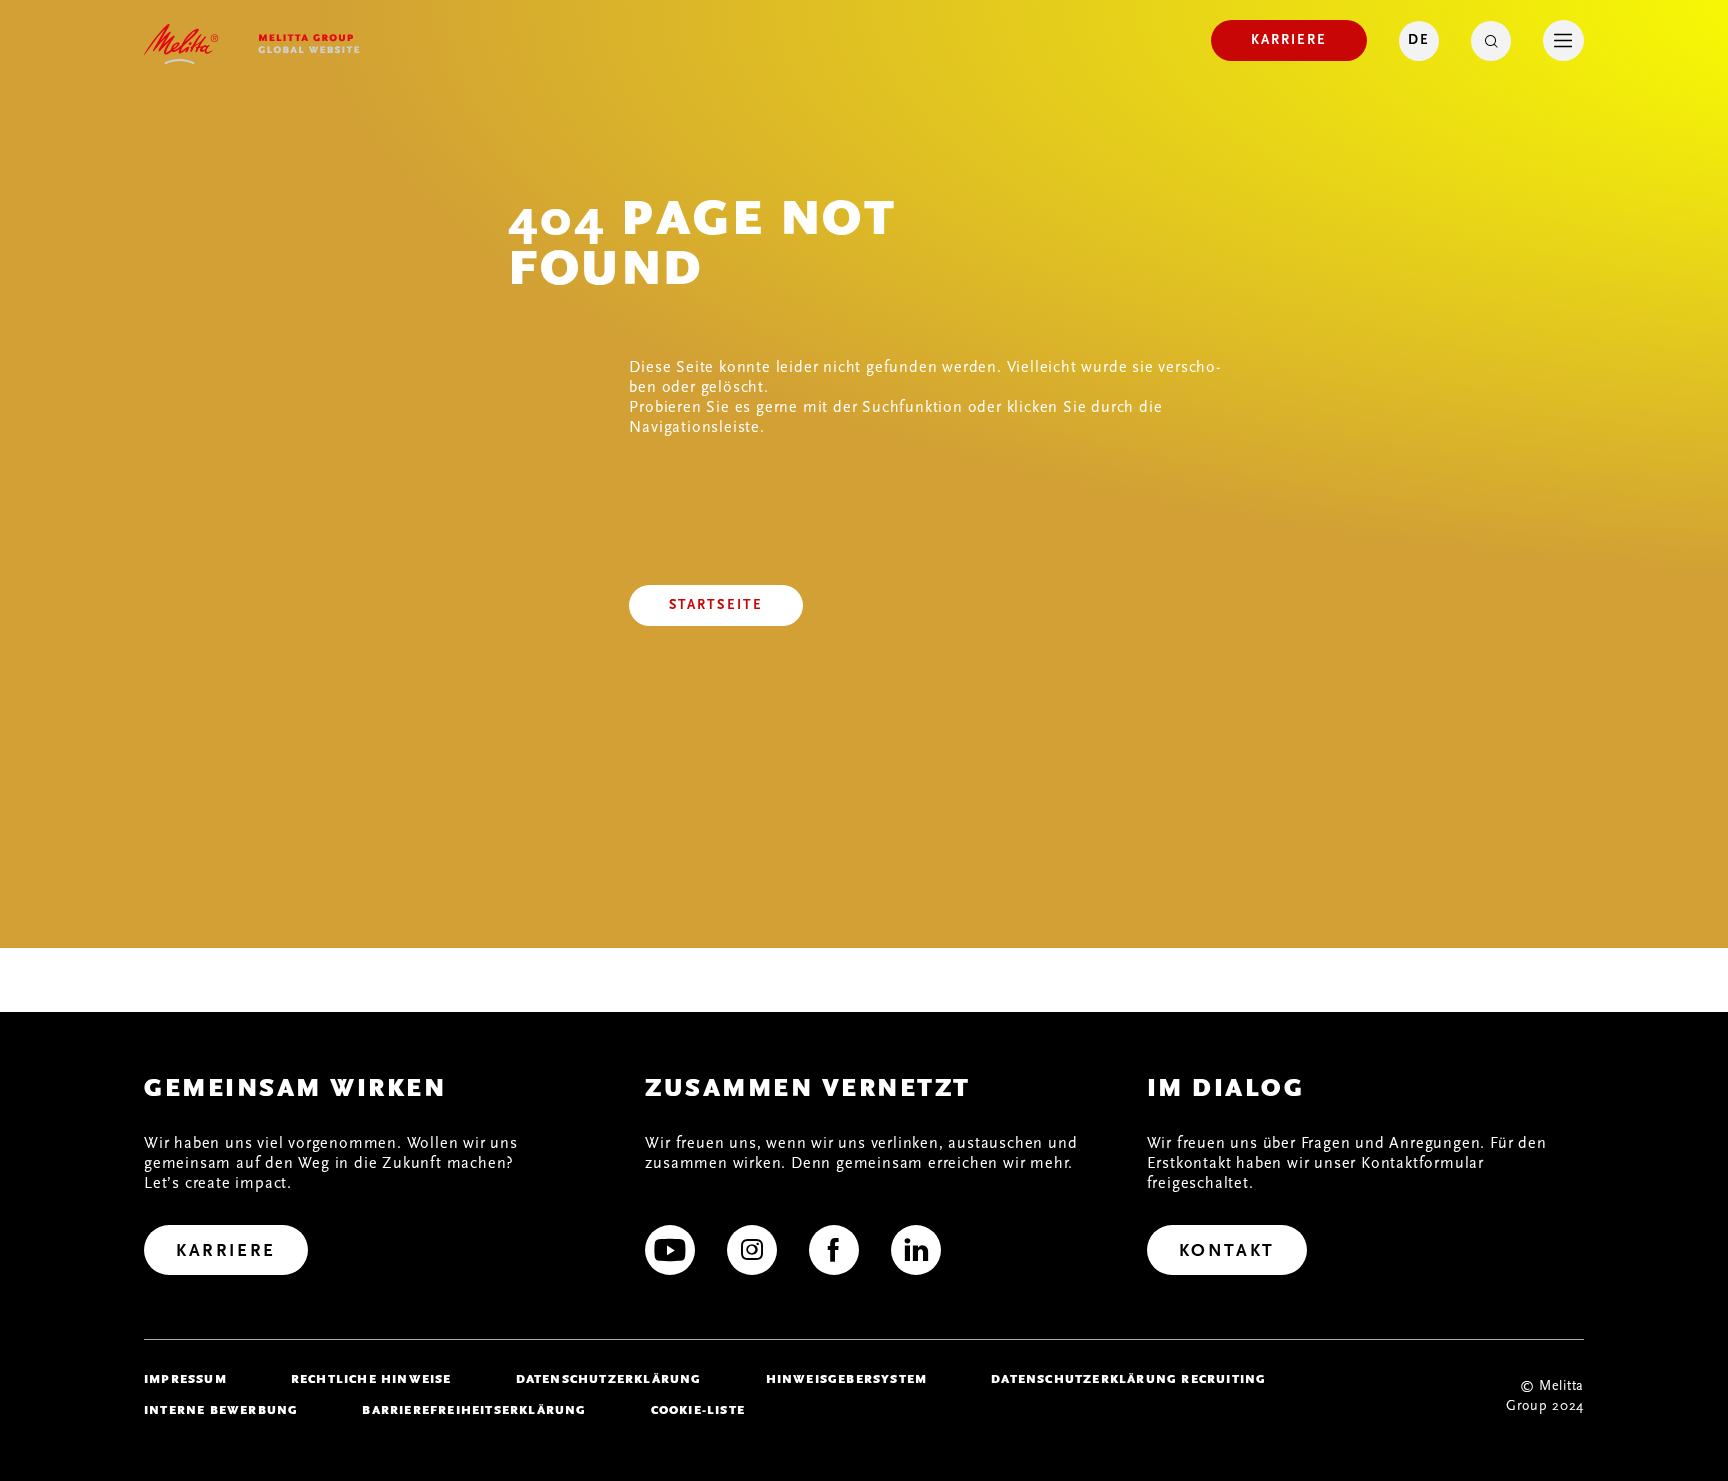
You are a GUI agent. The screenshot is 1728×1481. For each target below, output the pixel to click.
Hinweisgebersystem (847, 1379)
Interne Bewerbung (221, 1410)
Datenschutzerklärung (609, 1379)
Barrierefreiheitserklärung (474, 1410)
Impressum (185, 1379)
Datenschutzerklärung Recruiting (1128, 1379)
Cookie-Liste (698, 1410)
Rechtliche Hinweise (371, 1379)
